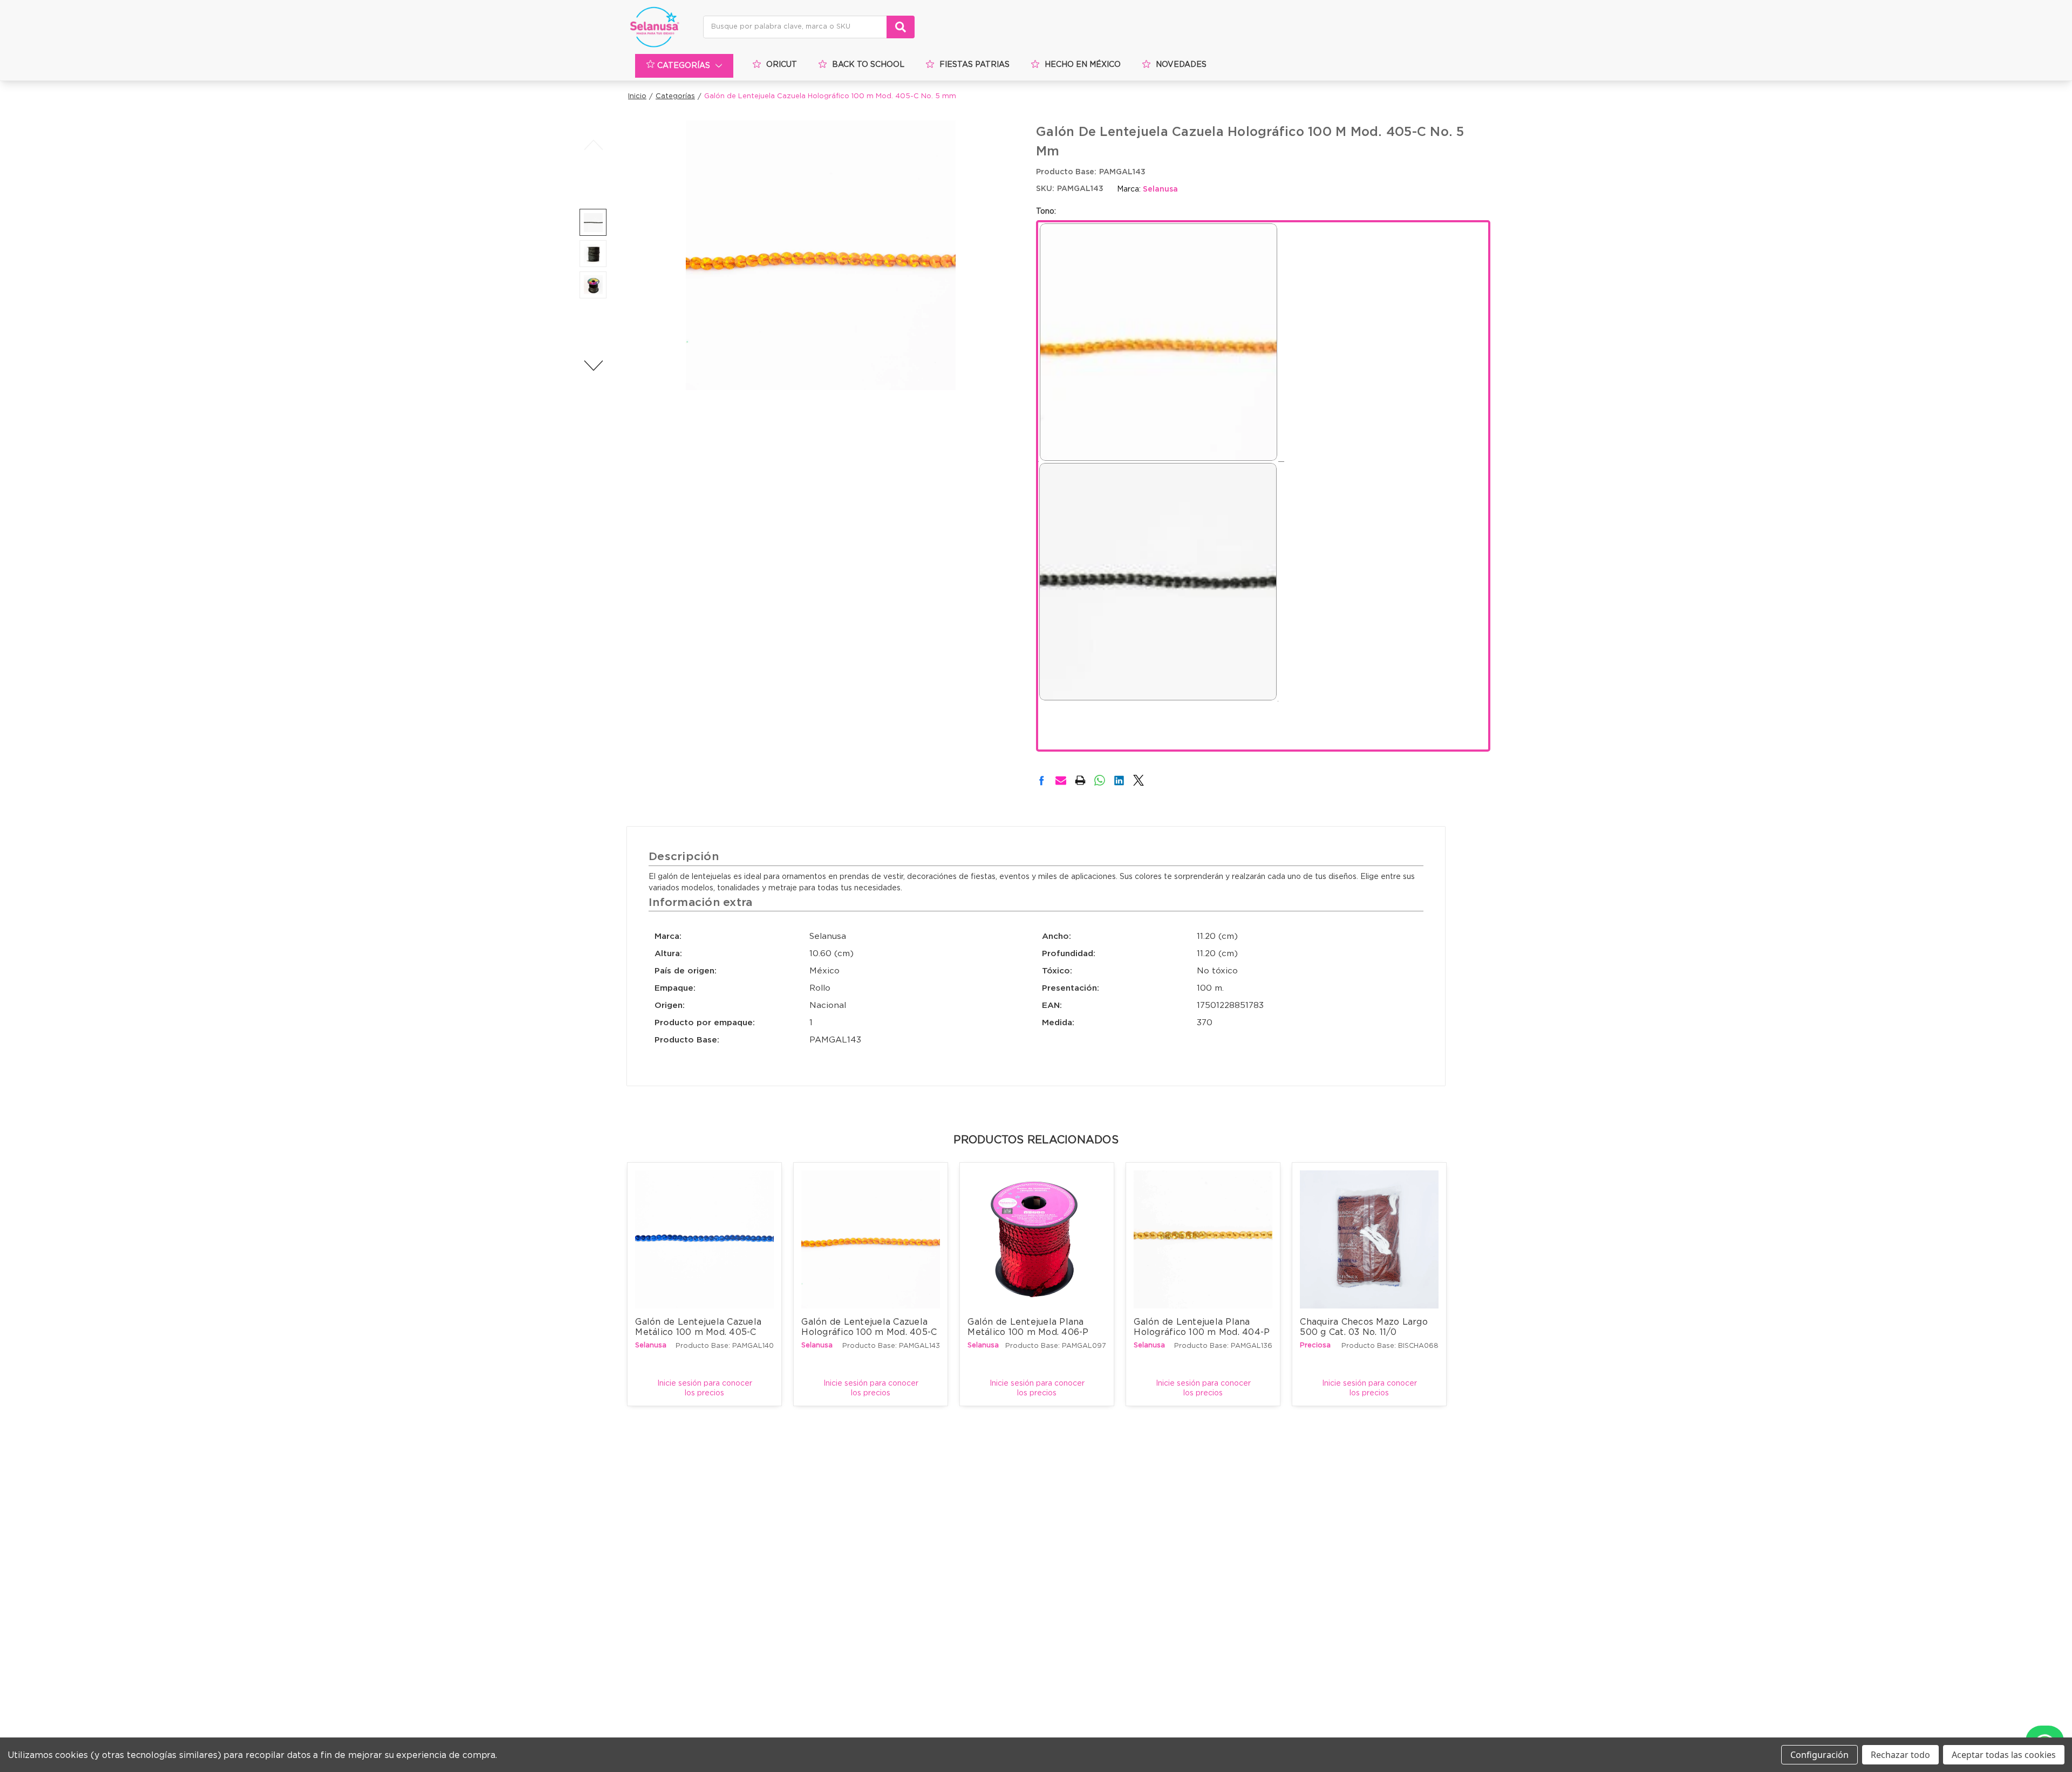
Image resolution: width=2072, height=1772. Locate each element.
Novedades (1181, 65)
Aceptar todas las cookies (2004, 1755)
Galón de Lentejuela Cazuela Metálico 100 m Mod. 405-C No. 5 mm (700, 1331)
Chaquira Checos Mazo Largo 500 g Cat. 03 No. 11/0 (1365, 1327)
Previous (593, 145)
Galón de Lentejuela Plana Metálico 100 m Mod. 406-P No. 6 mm (1030, 1331)
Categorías (684, 66)
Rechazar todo (1900, 1755)
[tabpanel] (705, 1284)
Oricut (782, 65)
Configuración (1819, 1755)
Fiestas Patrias (974, 65)
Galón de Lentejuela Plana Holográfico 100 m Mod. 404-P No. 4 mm (1203, 1331)
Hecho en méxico (1083, 65)
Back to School (868, 65)
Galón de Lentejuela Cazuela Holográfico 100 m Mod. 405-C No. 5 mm (870, 1331)
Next (593, 365)
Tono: (1046, 212)
